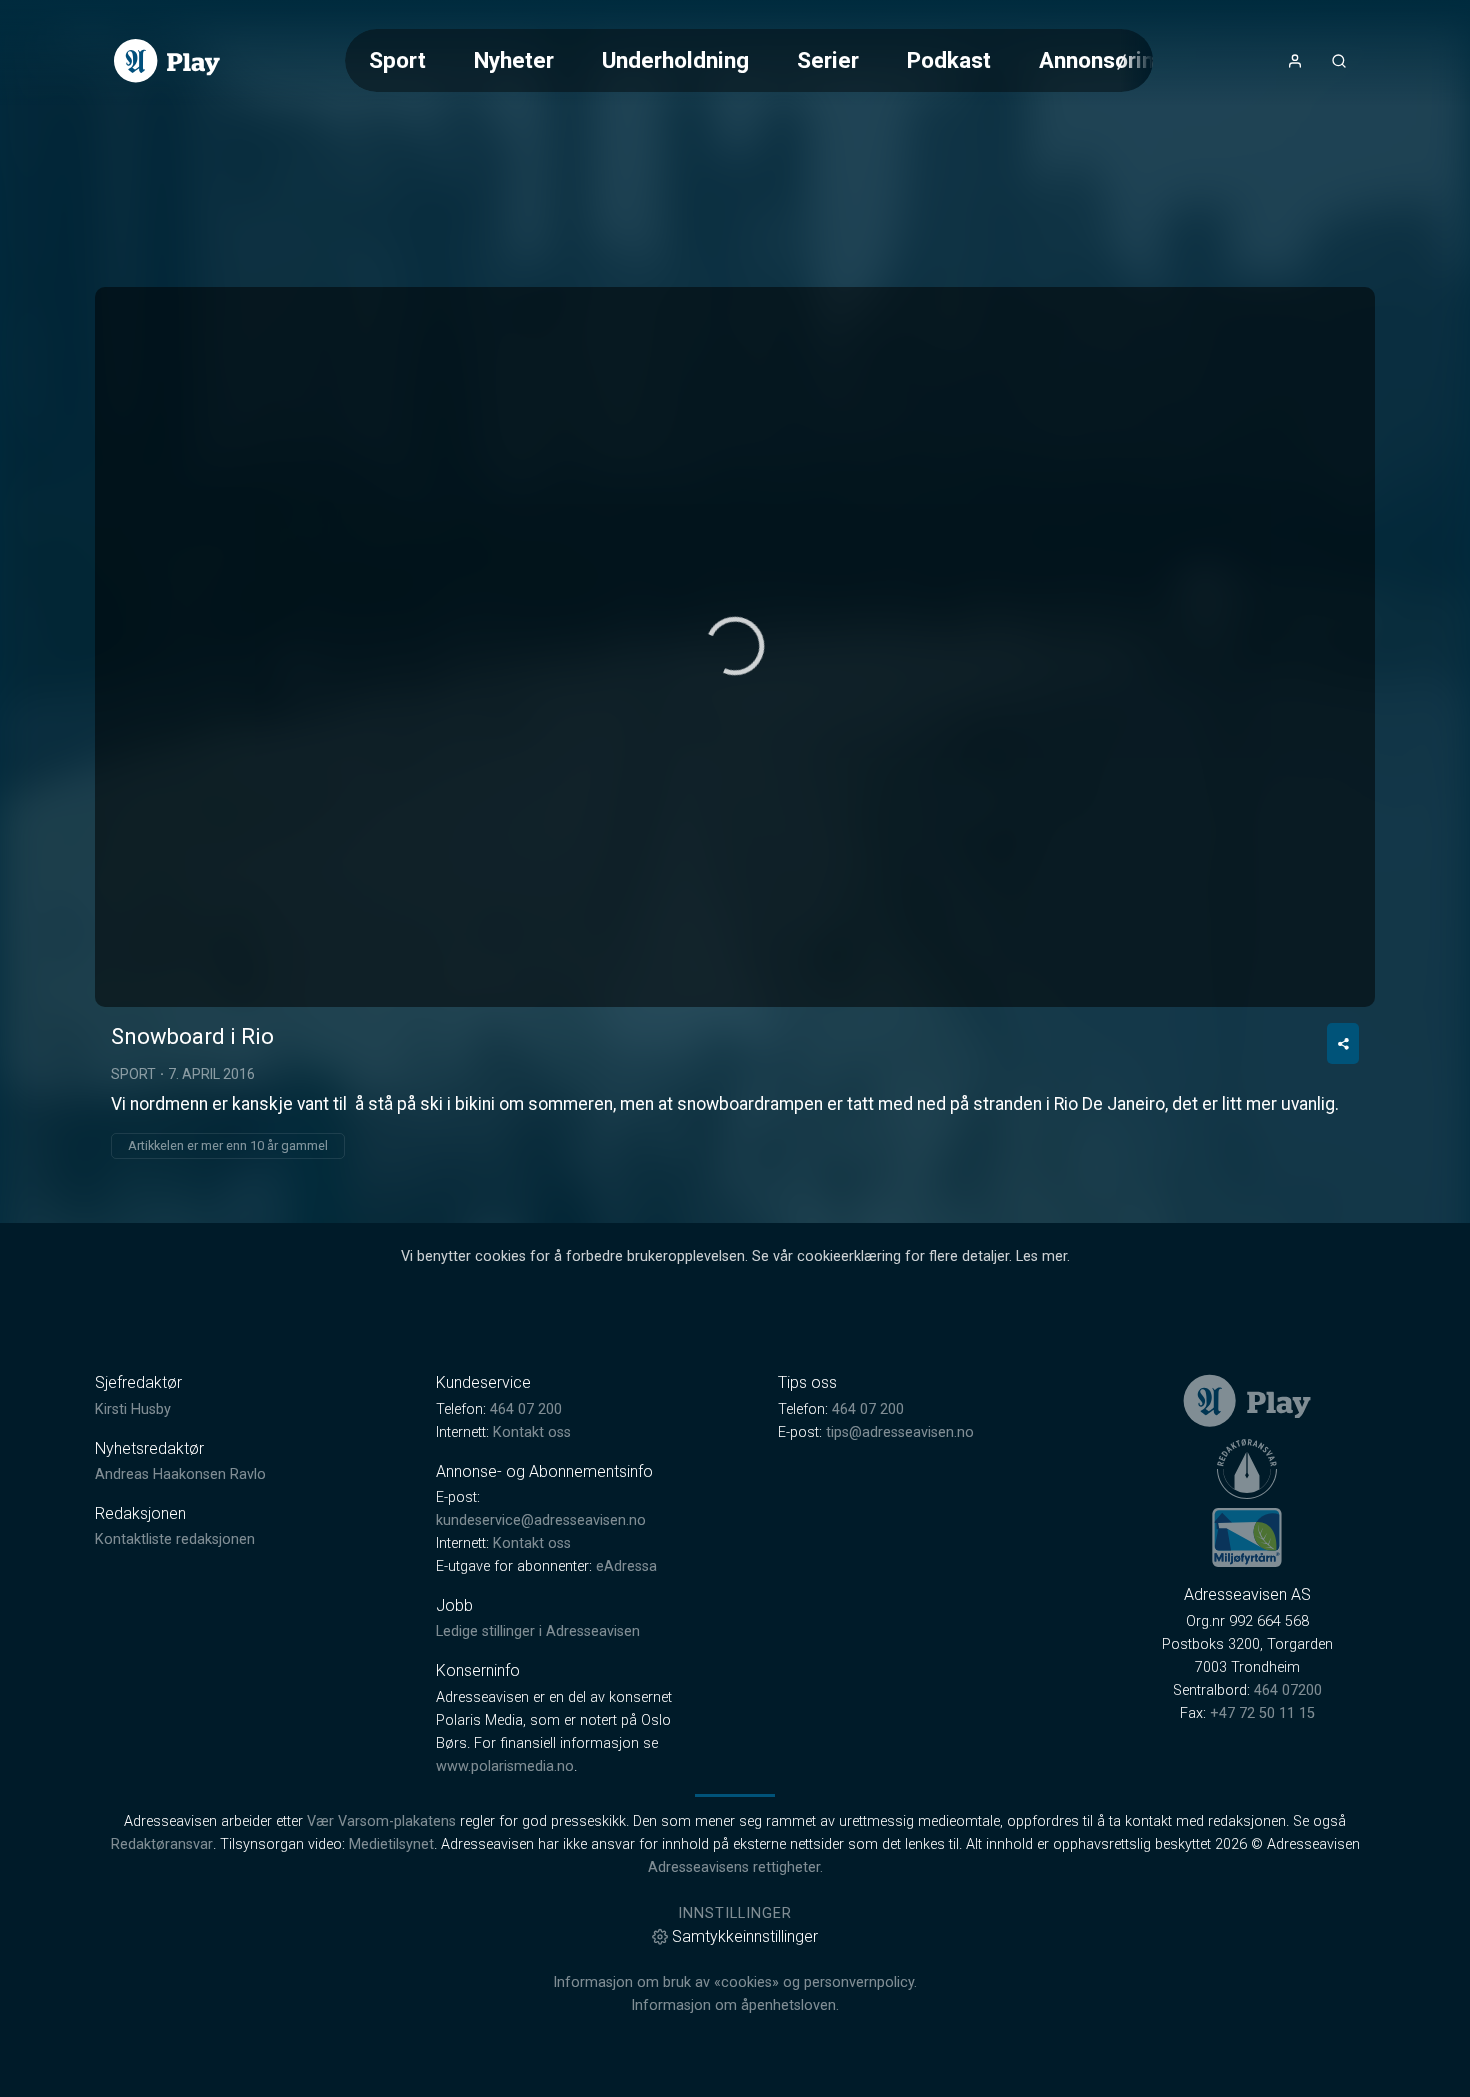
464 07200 (1288, 1690)
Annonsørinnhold (1124, 60)
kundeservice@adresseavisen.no (541, 1520)
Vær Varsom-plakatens (381, 1821)
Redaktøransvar (162, 1844)
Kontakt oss (532, 1432)
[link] (167, 61)
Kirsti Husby (133, 1409)
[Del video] (1343, 1043)
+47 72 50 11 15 (1262, 1713)
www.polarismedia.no (505, 1766)
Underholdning (675, 60)
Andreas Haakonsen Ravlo (180, 1474)
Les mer (1041, 1256)
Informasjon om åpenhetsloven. (735, 2005)
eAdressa (626, 1566)
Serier (828, 60)
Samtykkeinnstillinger (745, 1936)
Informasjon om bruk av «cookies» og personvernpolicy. (735, 1982)
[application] (735, 647)
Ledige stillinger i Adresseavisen (538, 1631)
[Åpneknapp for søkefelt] (1339, 61)
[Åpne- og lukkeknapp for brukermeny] (1295, 61)
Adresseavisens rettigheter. (735, 1867)
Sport (397, 60)
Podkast (949, 60)
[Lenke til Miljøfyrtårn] (1247, 1537)
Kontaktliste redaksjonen (175, 1539)
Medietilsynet (391, 1844)
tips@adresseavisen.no (900, 1432)
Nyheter (514, 60)
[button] (735, 646)
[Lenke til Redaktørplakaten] (1247, 1469)
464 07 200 (526, 1409)
